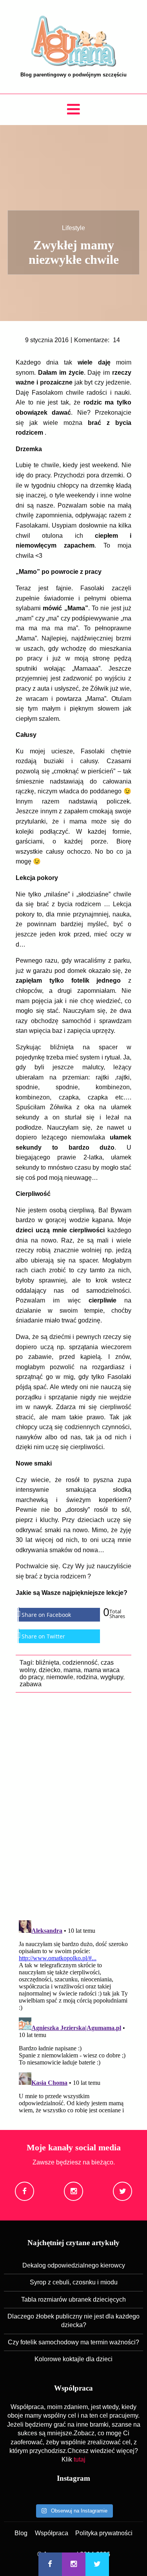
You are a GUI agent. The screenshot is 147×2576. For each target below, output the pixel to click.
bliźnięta (47, 1663)
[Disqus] (73, 1805)
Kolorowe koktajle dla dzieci (73, 2359)
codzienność (80, 1663)
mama (72, 1670)
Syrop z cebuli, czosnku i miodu (74, 2282)
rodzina (87, 1677)
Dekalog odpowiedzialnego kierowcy (74, 2265)
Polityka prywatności (104, 2533)
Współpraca (52, 2533)
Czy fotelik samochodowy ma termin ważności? (73, 2342)
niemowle (60, 1677)
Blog (21, 2533)
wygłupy (112, 1677)
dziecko (50, 1670)
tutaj (80, 2459)
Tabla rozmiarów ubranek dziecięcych (73, 2299)
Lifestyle (73, 228)
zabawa (31, 1684)
